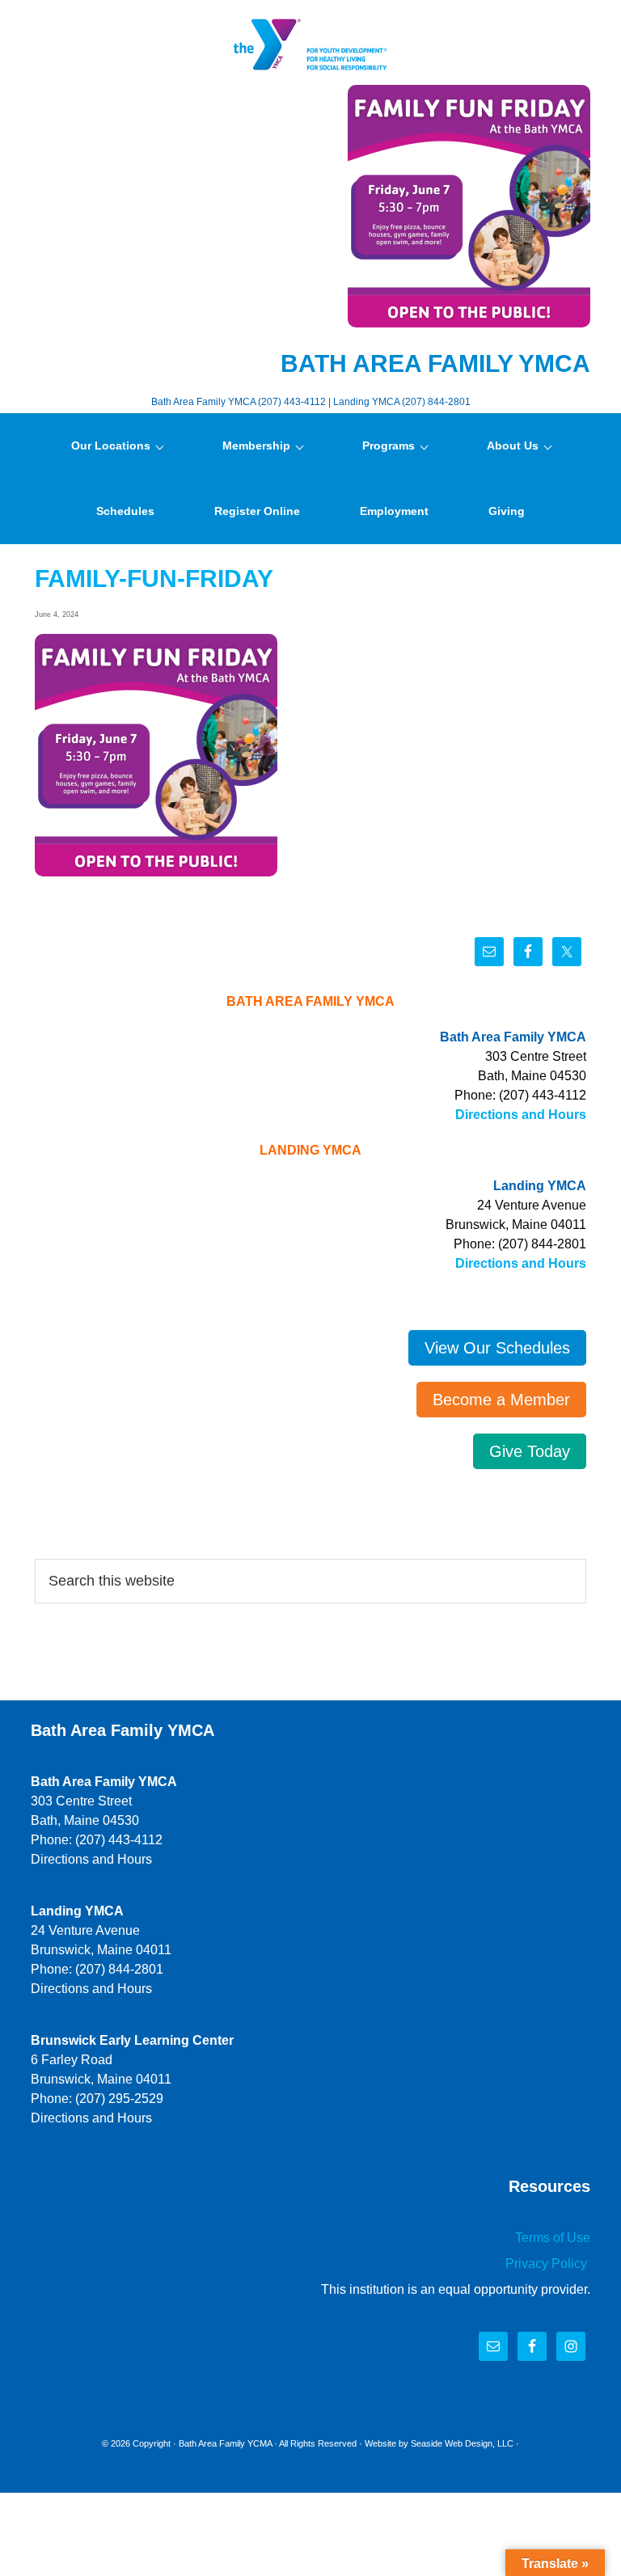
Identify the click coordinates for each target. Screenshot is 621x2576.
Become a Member (501, 1400)
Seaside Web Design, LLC (462, 2443)
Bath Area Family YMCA (310, 44)
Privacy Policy (548, 2264)
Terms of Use (553, 2238)
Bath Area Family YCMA (225, 2443)
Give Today (530, 1451)
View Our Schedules (497, 1348)
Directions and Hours (521, 1115)
